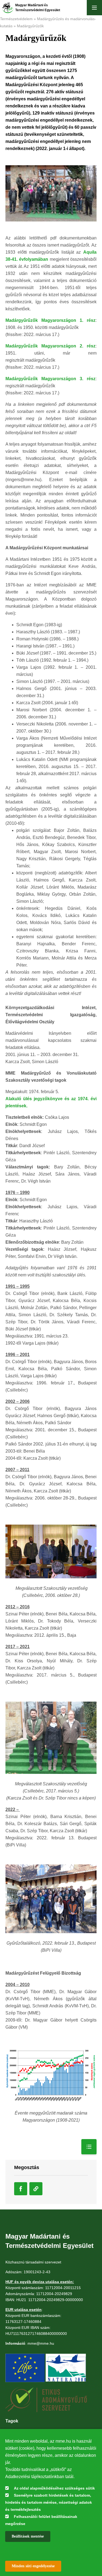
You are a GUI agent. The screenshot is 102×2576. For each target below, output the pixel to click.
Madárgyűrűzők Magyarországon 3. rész (50, 379)
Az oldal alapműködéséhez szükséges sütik (54, 2488)
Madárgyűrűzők (30, 26)
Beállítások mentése (28, 2536)
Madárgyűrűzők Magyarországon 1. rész (50, 320)
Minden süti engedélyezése (33, 2566)
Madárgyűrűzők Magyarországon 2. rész (50, 346)
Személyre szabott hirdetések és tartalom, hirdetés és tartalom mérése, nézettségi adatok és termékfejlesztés (49, 2502)
